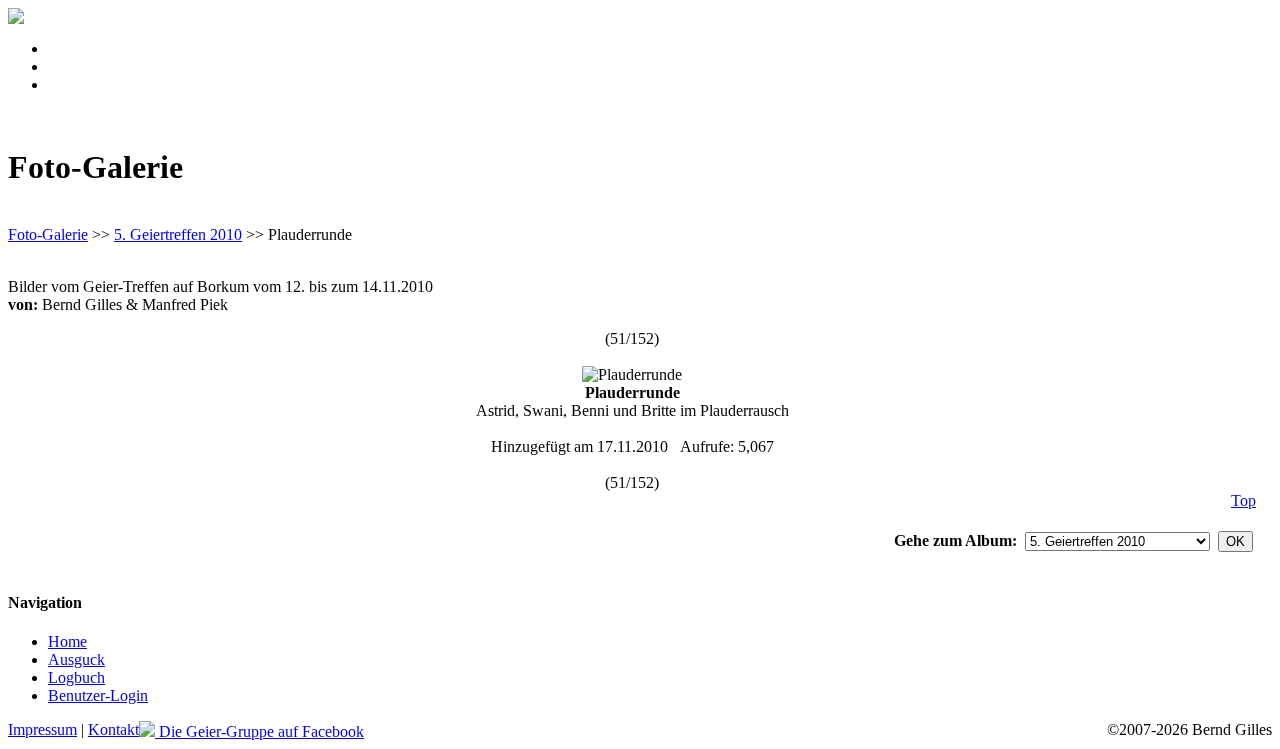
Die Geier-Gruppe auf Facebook (259, 731)
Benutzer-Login (98, 695)
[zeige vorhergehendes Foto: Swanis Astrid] (581, 338)
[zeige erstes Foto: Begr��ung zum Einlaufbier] (559, 338)
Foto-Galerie (48, 234)
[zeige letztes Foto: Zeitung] (705, 338)
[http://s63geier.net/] (16, 18)
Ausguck (76, 659)
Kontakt (113, 729)
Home (67, 641)
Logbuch (76, 677)
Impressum (42, 729)
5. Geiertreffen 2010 (178, 234)
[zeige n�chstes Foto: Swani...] (683, 338)
